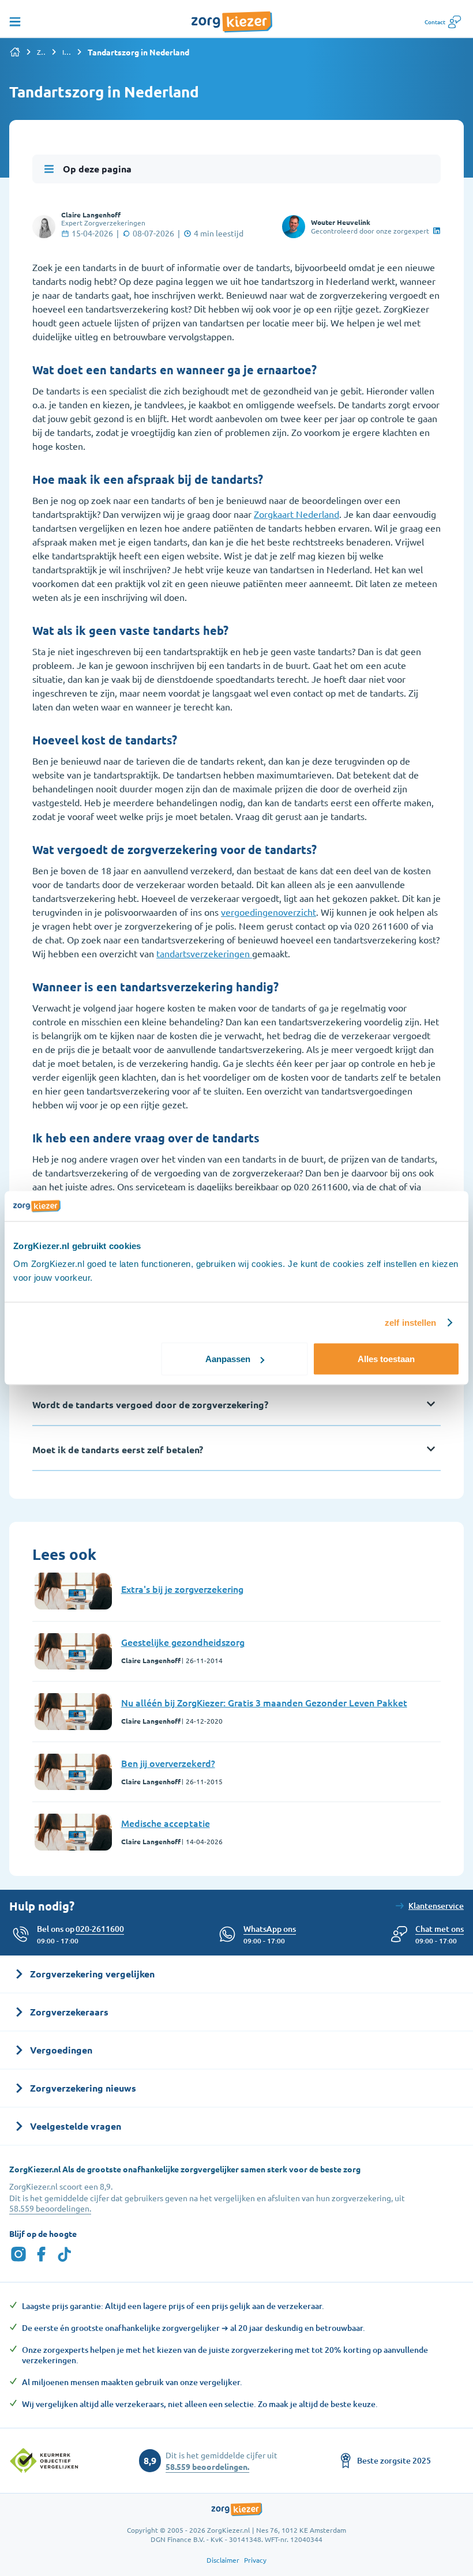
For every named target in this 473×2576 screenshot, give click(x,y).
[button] (440, 1929)
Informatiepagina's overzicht (67, 52)
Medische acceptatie (166, 1823)
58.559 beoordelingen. (50, 2208)
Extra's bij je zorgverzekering (182, 1589)
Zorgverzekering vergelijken (42, 52)
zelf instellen (410, 1322)
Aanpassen (228, 1359)
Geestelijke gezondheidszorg (183, 1642)
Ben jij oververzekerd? (168, 1763)
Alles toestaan (386, 1359)
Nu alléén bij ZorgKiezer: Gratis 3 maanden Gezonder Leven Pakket (264, 1702)
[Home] (15, 52)
